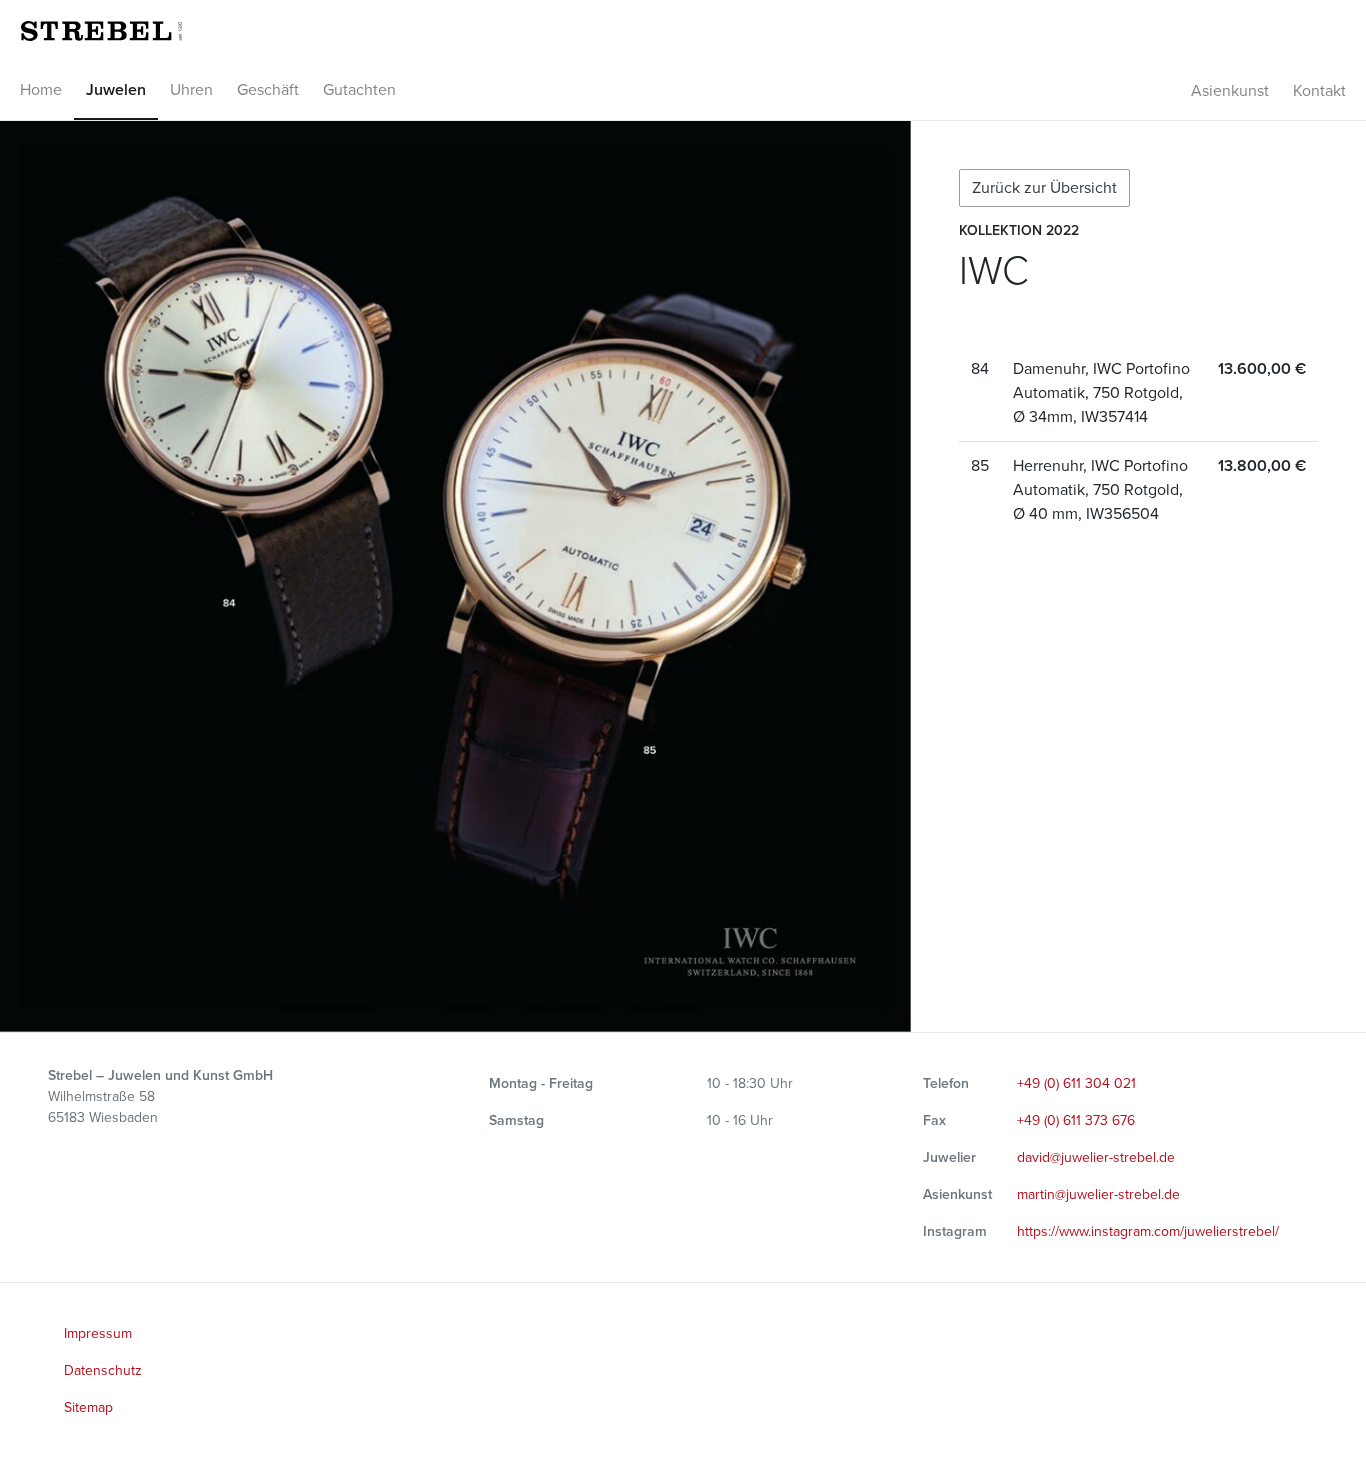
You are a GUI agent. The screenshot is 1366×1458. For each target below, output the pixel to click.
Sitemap (88, 1407)
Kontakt (1319, 91)
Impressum (98, 1333)
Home (41, 90)
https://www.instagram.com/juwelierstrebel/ (1148, 1231)
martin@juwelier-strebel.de (1098, 1194)
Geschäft (268, 90)
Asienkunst (1230, 91)
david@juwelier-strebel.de (1096, 1157)
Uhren (191, 90)
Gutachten (359, 90)
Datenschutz (103, 1370)
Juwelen (116, 90)
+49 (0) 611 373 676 (1076, 1120)
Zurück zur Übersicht (1044, 188)
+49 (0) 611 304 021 (1076, 1083)
